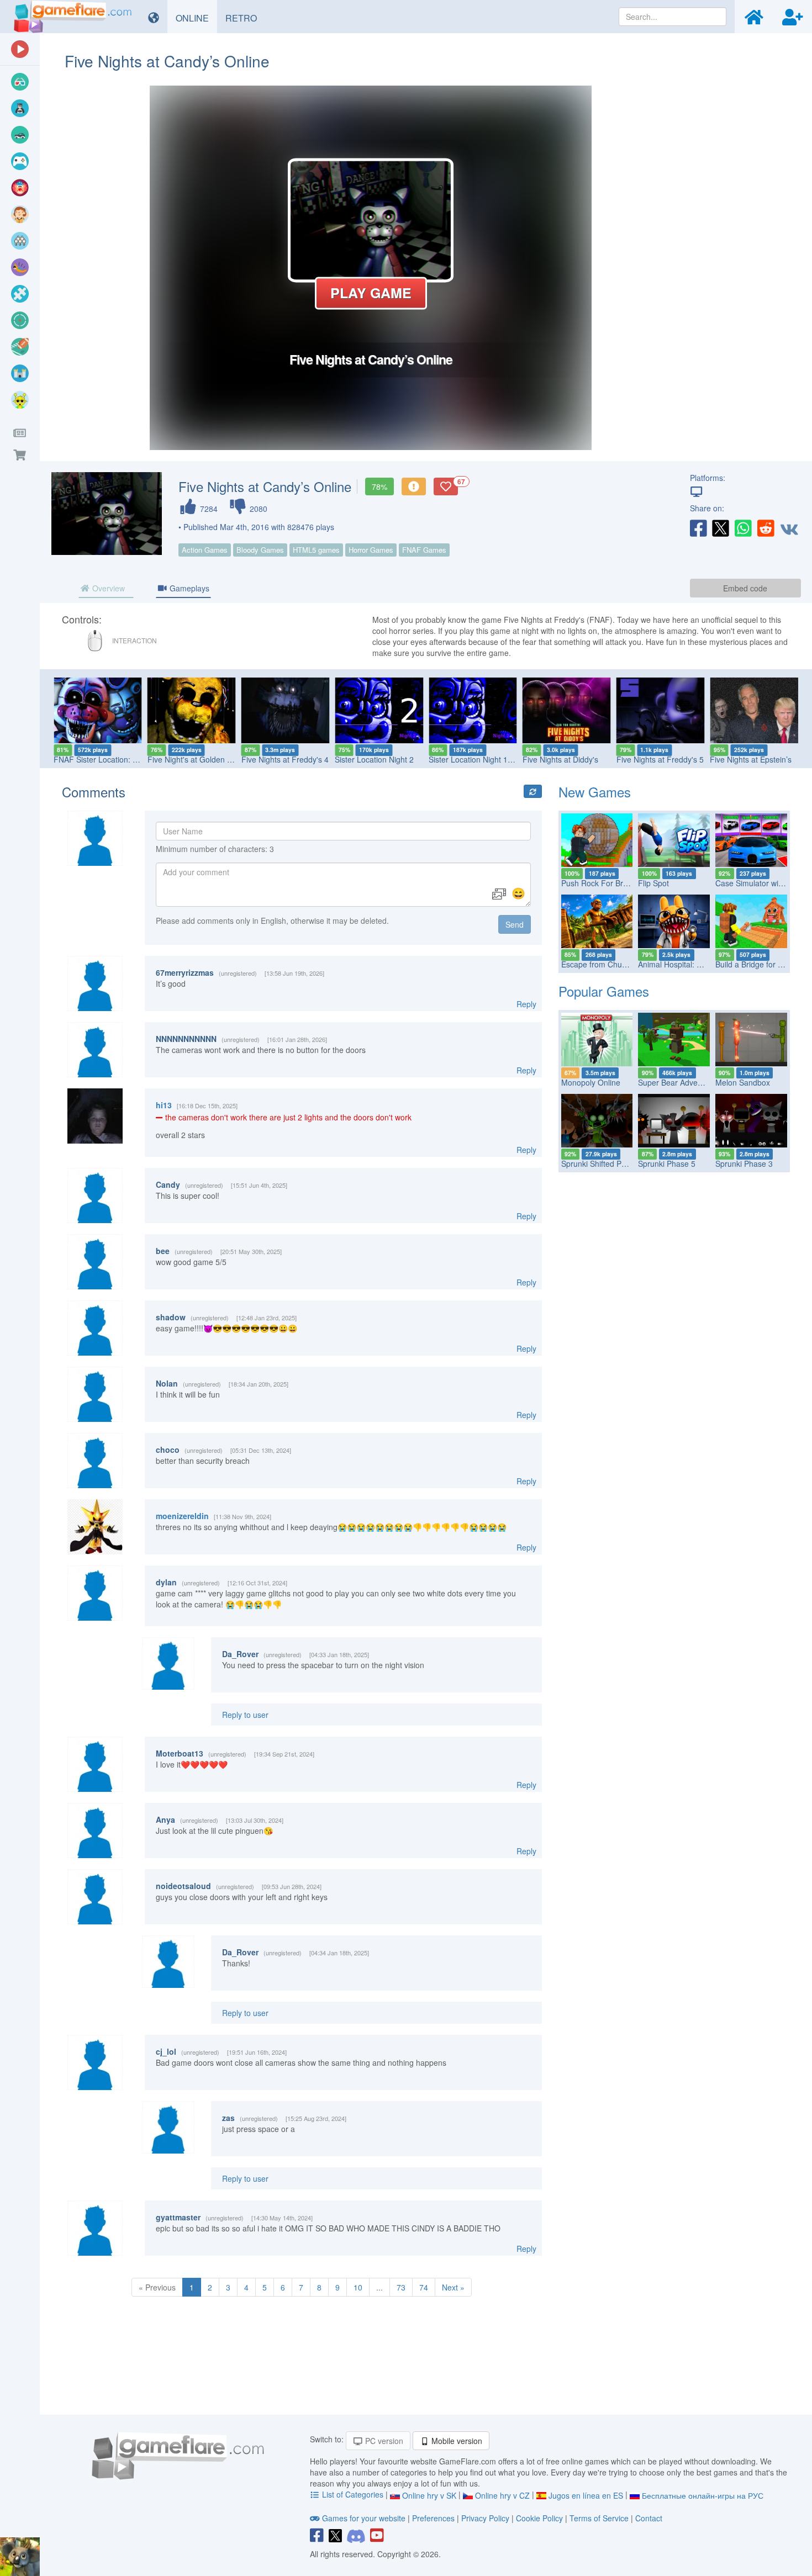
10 (358, 2287)
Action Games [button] (205, 550)
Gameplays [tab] (188, 588)
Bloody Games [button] (260, 550)
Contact (649, 2518)
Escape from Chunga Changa (613, 964)
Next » (453, 2287)
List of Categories (353, 2494)
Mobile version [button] (456, 2441)
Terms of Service (599, 2518)
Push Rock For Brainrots (604, 883)
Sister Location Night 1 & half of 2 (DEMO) (502, 759)
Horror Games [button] (371, 550)
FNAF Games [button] (424, 550)
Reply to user (245, 1715)
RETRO (245, 18)
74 (424, 2287)
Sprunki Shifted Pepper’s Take (614, 1163)
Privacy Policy (485, 2518)
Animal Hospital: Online (679, 964)
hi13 (164, 1105)
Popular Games (604, 991)
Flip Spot (653, 883)
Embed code (745, 588)
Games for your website (364, 2518)
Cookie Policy (539, 2518)
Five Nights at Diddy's (560, 759)
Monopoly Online (591, 1082)
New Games (595, 792)
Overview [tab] (107, 588)
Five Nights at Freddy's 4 (285, 759)
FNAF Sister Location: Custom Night (117, 759)
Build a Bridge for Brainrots (762, 964)
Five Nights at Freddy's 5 (660, 759)
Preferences (434, 2518)
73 (401, 2287)
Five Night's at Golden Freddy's (202, 759)
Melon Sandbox (743, 1082)
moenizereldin (182, 1516)
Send (515, 924)
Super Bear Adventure (677, 1082)
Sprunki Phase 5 (667, 1163)
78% (379, 486)
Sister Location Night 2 (374, 759)
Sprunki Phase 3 (744, 1163)
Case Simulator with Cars (760, 883)
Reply (526, 1004)
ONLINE (196, 18)
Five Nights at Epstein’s (751, 759)
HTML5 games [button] (316, 550)
